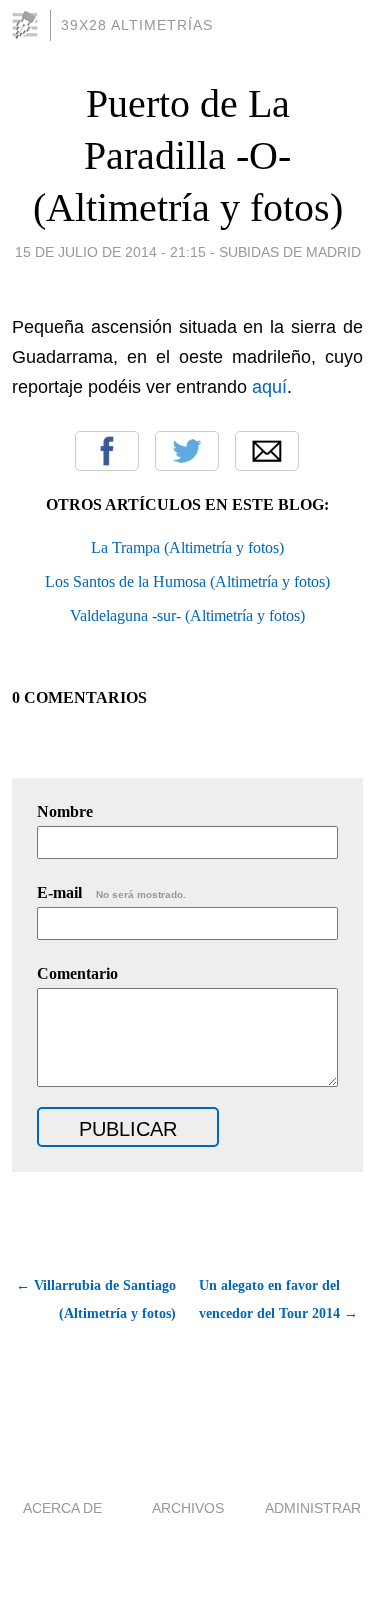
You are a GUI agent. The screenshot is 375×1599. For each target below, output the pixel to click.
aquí (269, 387)
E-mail (111, 892)
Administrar (313, 1508)
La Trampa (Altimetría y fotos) (187, 547)
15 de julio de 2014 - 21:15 (110, 252)
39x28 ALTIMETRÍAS (137, 25)
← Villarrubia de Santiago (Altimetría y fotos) (96, 1299)
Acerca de (62, 1508)
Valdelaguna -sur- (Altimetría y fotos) (187, 615)
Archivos (188, 1508)
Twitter (187, 451)
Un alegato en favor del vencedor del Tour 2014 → (278, 1299)
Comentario (77, 973)
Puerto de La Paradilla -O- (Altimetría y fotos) (188, 155)
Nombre (65, 811)
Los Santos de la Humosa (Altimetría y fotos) (187, 581)
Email (267, 451)
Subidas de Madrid (290, 252)
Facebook (107, 451)
